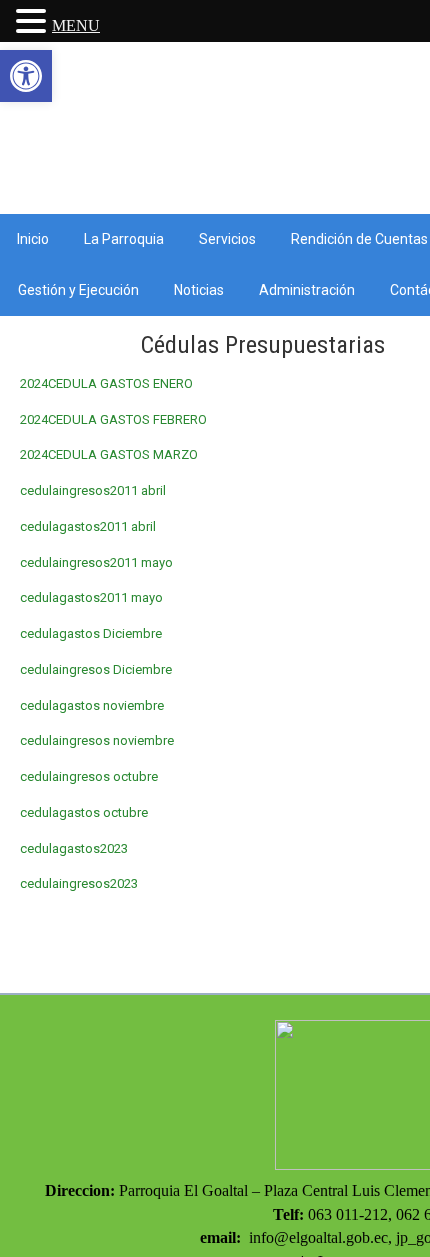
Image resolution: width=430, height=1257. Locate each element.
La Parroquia (124, 239)
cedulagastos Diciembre (91, 633)
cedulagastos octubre (84, 812)
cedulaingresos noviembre (97, 740)
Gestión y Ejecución (78, 290)
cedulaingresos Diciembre (96, 669)
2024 (34, 419)
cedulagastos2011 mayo (91, 597)
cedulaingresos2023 (79, 883)
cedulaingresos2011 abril (93, 490)
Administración (307, 290)
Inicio (33, 239)
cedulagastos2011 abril (88, 526)
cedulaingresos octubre (89, 776)
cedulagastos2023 (74, 848)
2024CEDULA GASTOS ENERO (106, 383)
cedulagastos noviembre (92, 705)
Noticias (199, 290)
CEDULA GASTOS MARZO (123, 454)
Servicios (227, 239)
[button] (26, 76)
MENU (76, 25)
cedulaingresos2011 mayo (96, 562)
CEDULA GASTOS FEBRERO (127, 419)
